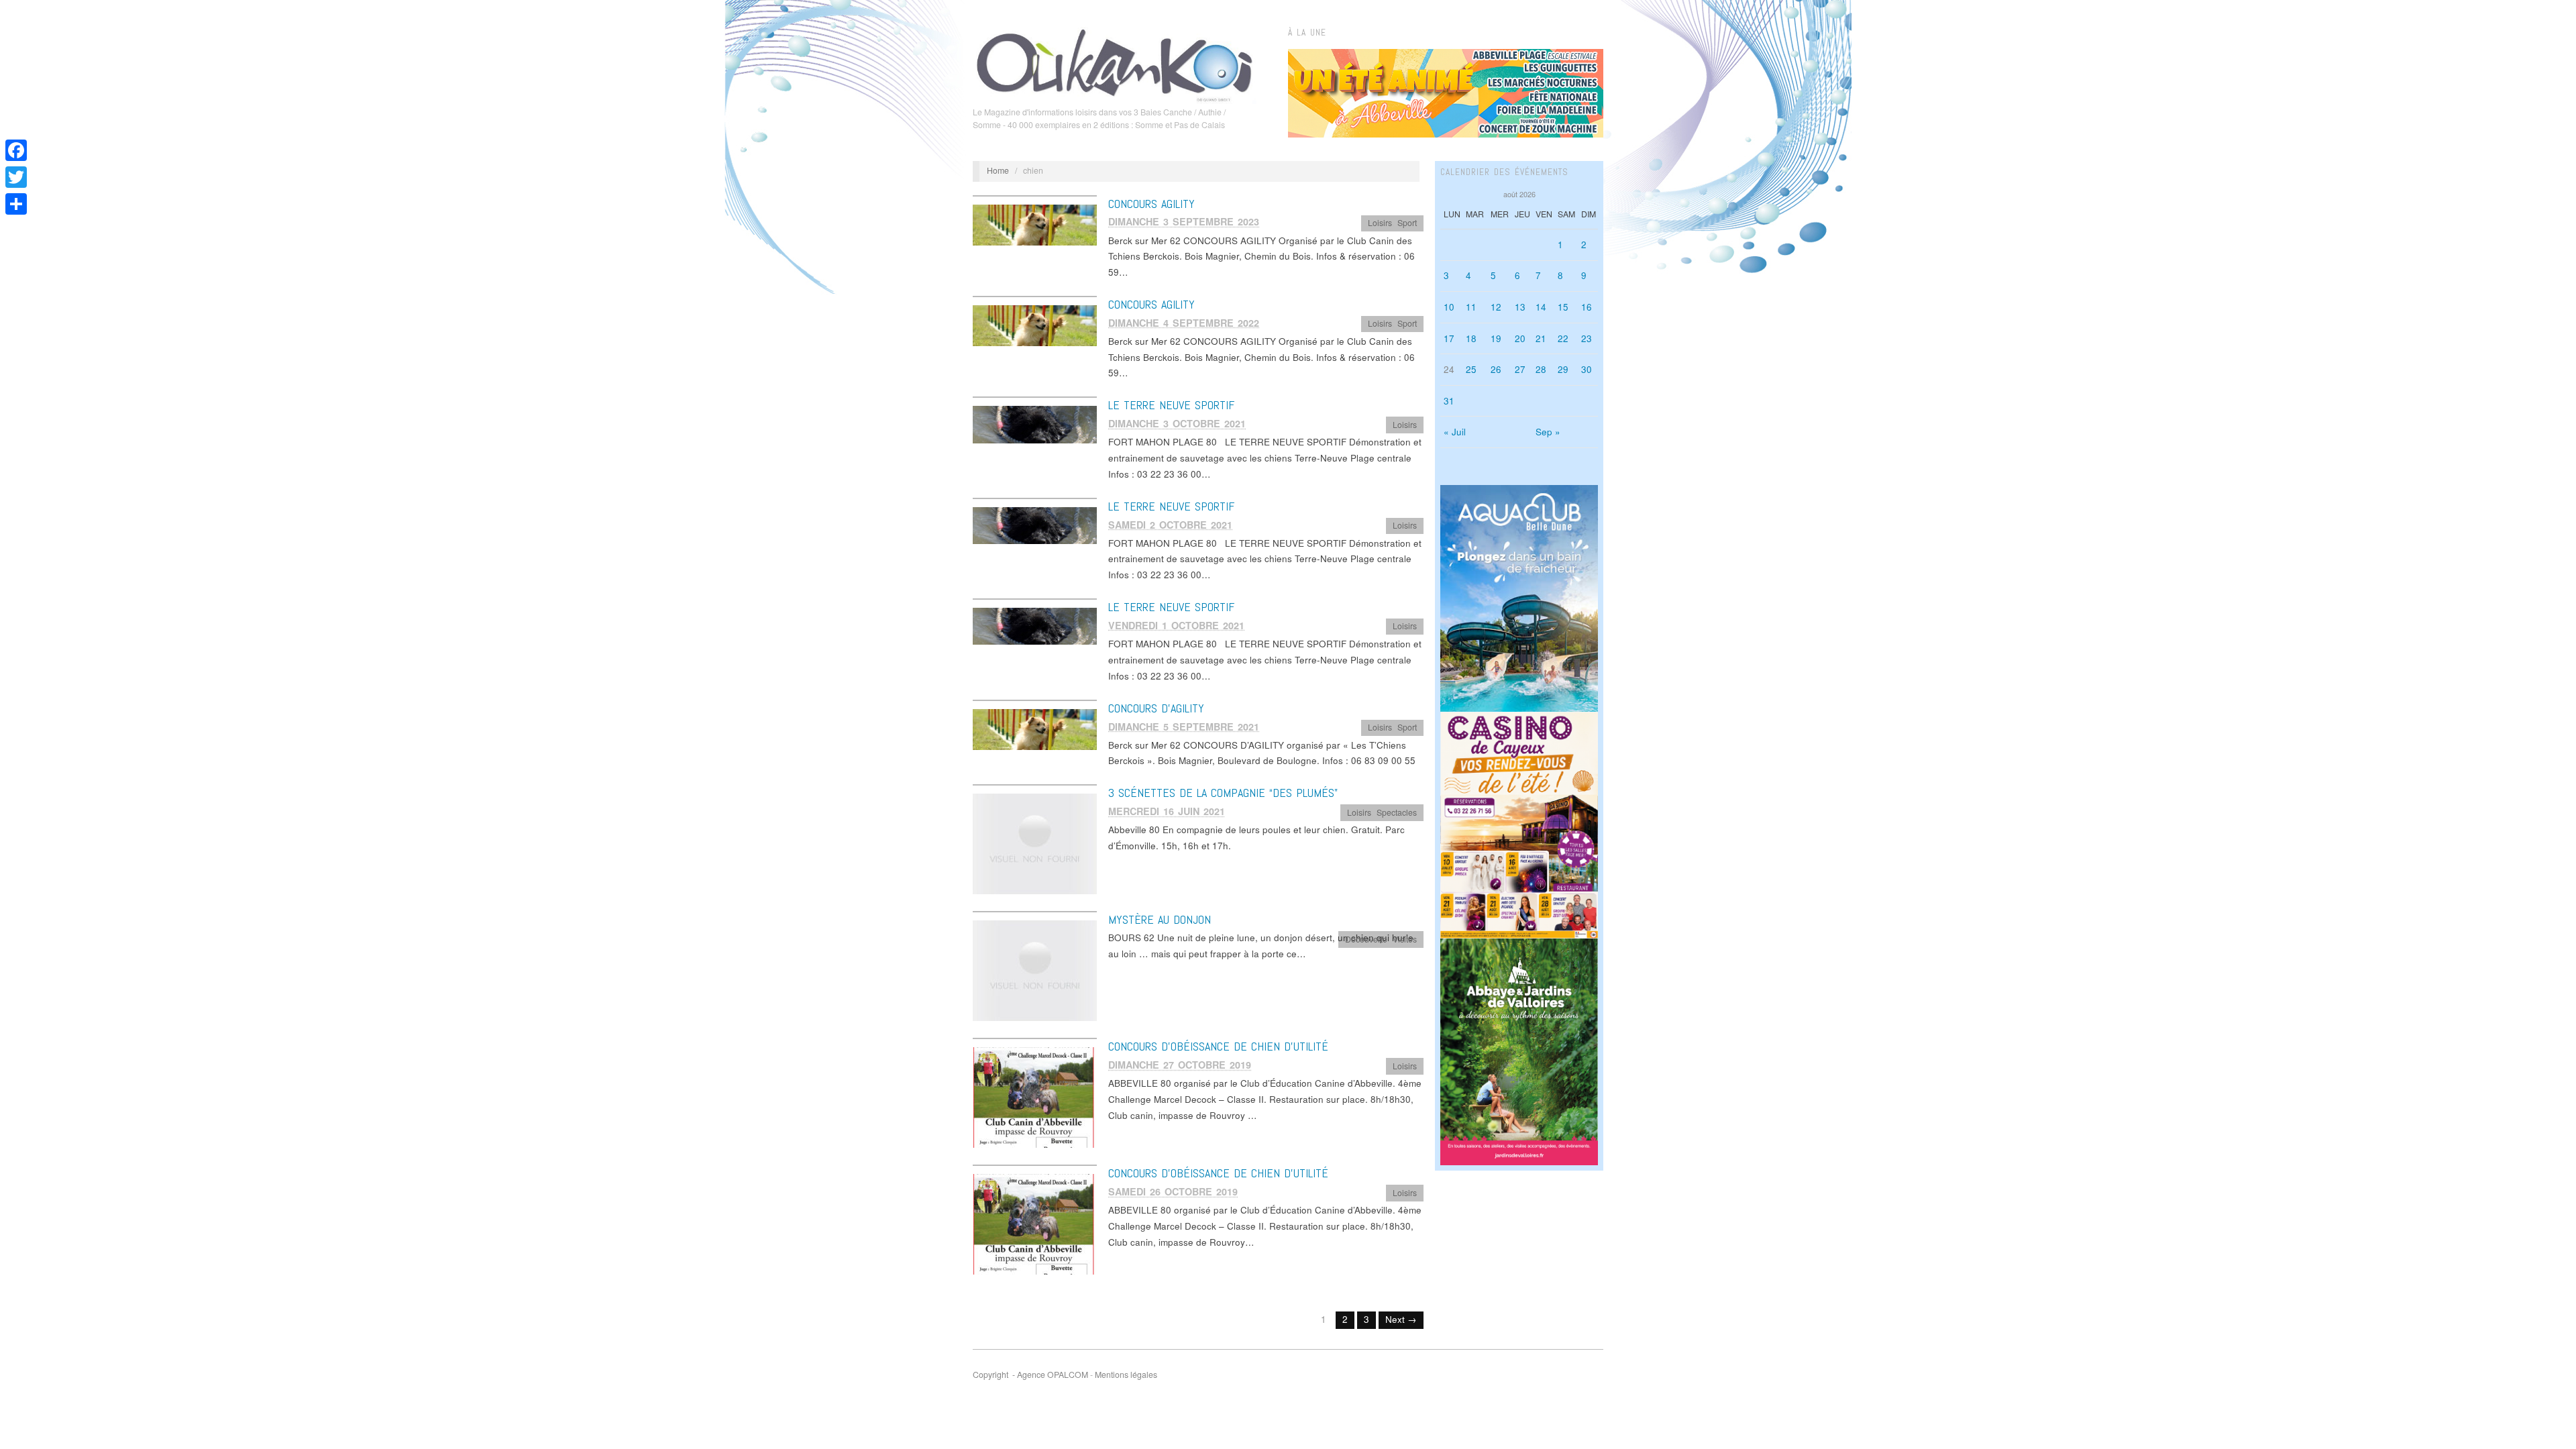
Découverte (1366, 939)
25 (1471, 369)
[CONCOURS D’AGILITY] (1035, 728)
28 (1541, 369)
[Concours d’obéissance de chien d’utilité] (1035, 1096)
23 (1587, 338)
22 (1563, 338)
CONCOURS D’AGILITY (1156, 708)
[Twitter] (16, 177)
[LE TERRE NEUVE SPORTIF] (1035, 424)
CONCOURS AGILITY (1151, 204)
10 (1449, 307)
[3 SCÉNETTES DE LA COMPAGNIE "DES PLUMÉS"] (1035, 843)
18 (1471, 338)
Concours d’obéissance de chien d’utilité (1218, 1046)
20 (1520, 338)
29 (1563, 369)
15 (1563, 307)
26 (1496, 369)
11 (1471, 307)
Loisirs (1380, 223)
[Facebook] (16, 150)
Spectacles (1397, 812)
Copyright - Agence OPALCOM (1030, 1375)
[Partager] (16, 204)
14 (1541, 307)
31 (1449, 401)
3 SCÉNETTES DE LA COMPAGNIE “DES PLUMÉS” (1223, 793)
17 (1449, 338)
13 (1520, 307)
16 (1587, 307)
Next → (1401, 1319)
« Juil (1455, 432)
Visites (1405, 939)
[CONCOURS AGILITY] (1035, 224)
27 (1520, 369)
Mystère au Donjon (1160, 919)
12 (1496, 307)
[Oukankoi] (1115, 63)
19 (1496, 338)
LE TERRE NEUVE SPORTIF (1171, 405)
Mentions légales (1126, 1375)
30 (1587, 369)
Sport (1407, 223)
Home (998, 170)
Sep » (1548, 432)
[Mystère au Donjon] (1035, 970)
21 (1541, 338)
